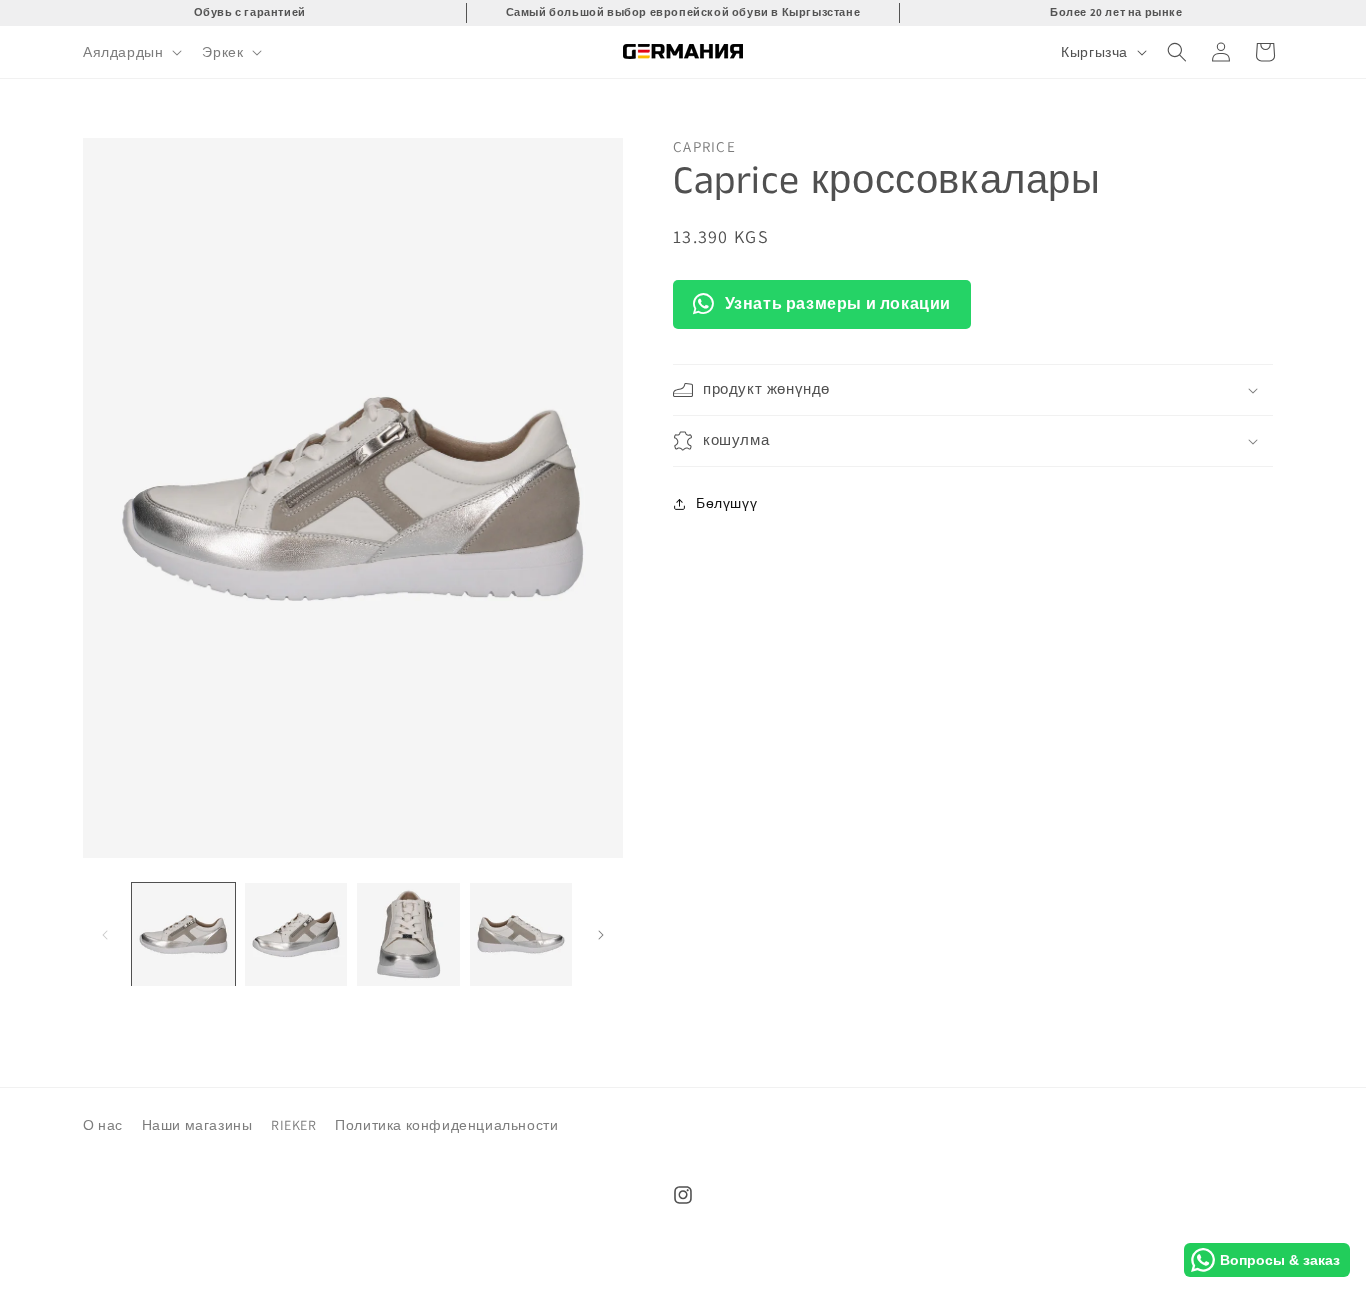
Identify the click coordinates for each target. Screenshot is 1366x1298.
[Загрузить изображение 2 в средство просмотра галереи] (296, 934)
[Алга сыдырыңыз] (601, 935)
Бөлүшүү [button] (726, 504)
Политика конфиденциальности (446, 1125)
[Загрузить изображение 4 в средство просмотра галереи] (521, 934)
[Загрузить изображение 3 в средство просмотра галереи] (408, 934)
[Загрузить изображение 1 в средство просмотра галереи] (183, 934)
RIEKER (294, 1125)
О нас (103, 1125)
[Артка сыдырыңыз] (105, 935)
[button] (130, 52)
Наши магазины (197, 1125)
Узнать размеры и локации (838, 303)
